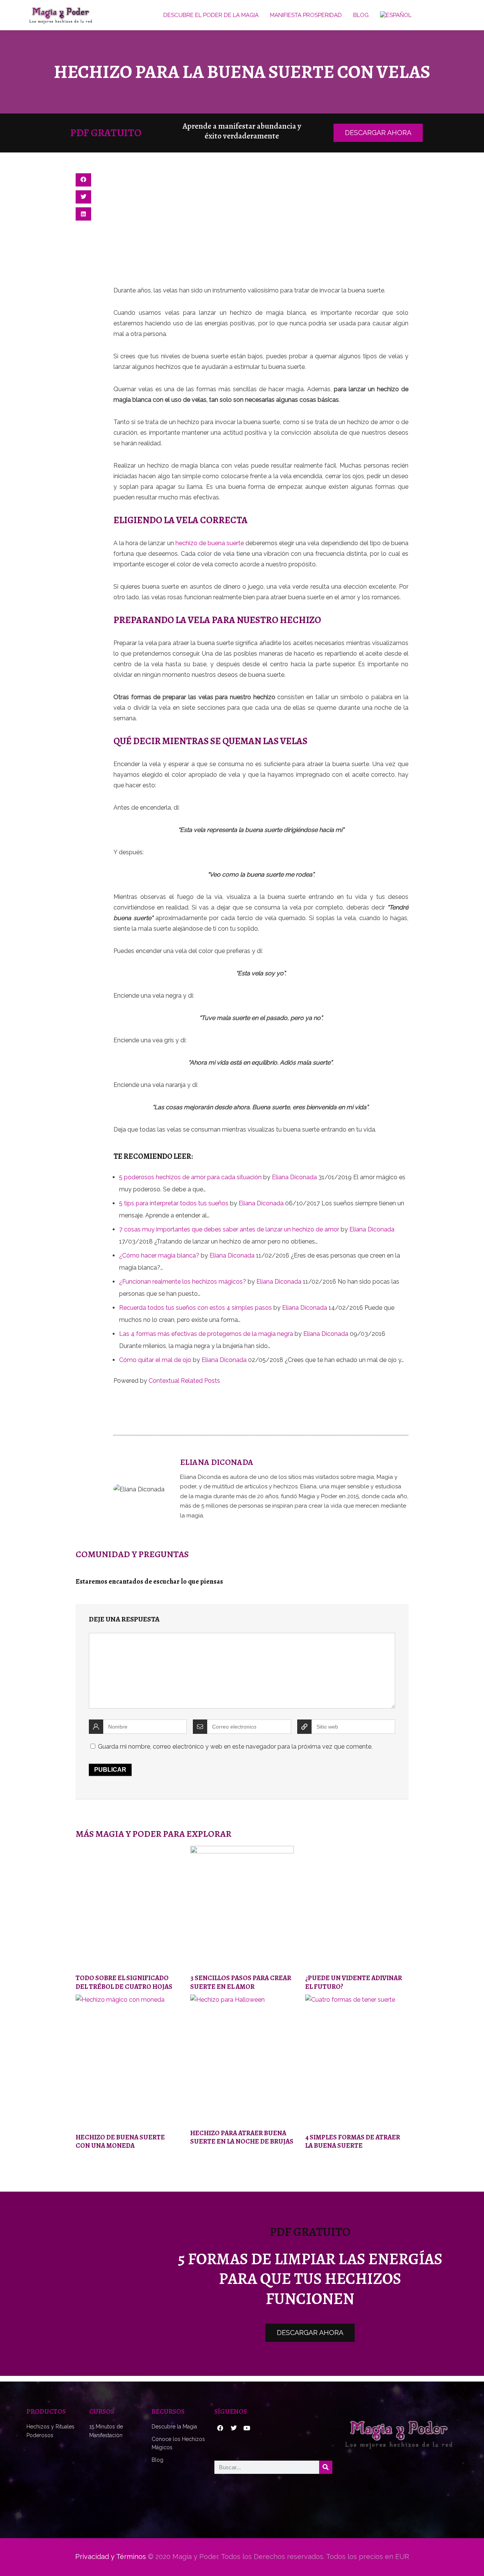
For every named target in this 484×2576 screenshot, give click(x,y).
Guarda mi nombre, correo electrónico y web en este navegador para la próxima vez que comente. (235, 1747)
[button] (83, 180)
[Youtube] (247, 2428)
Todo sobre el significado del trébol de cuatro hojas (124, 1982)
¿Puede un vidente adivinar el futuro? (354, 1982)
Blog (361, 15)
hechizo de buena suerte (210, 543)
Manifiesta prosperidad (306, 15)
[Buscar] (326, 2467)
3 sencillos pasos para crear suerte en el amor (241, 1982)
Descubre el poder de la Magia (211, 15)
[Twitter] (233, 2428)
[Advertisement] (261, 229)
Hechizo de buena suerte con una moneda (120, 2141)
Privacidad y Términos (111, 2557)
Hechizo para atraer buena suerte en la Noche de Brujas (242, 2137)
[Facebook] (220, 2428)
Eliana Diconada (294, 1177)
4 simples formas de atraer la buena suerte (353, 2141)
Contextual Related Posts (184, 1381)
